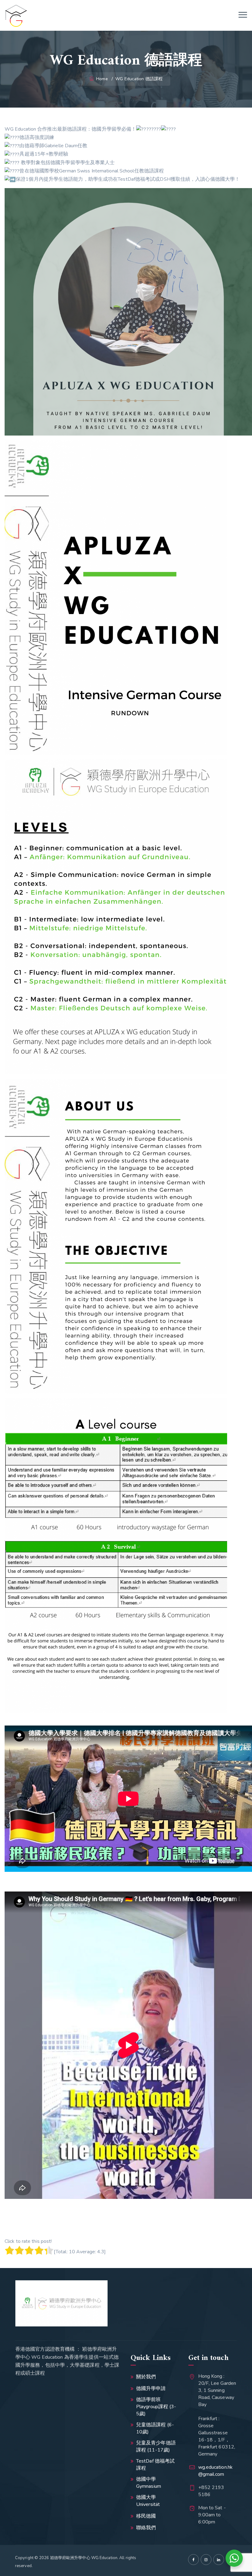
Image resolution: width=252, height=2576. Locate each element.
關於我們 (146, 2377)
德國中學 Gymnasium (149, 2483)
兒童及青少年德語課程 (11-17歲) (156, 2446)
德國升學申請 (151, 2389)
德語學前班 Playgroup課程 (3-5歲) (156, 2407)
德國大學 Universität (148, 2501)
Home (101, 79)
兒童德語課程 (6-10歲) (155, 2428)
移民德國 (146, 2516)
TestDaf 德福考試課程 (155, 2465)
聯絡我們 (146, 2528)
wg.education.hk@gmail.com (216, 2471)
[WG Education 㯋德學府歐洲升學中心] (16, 15)
